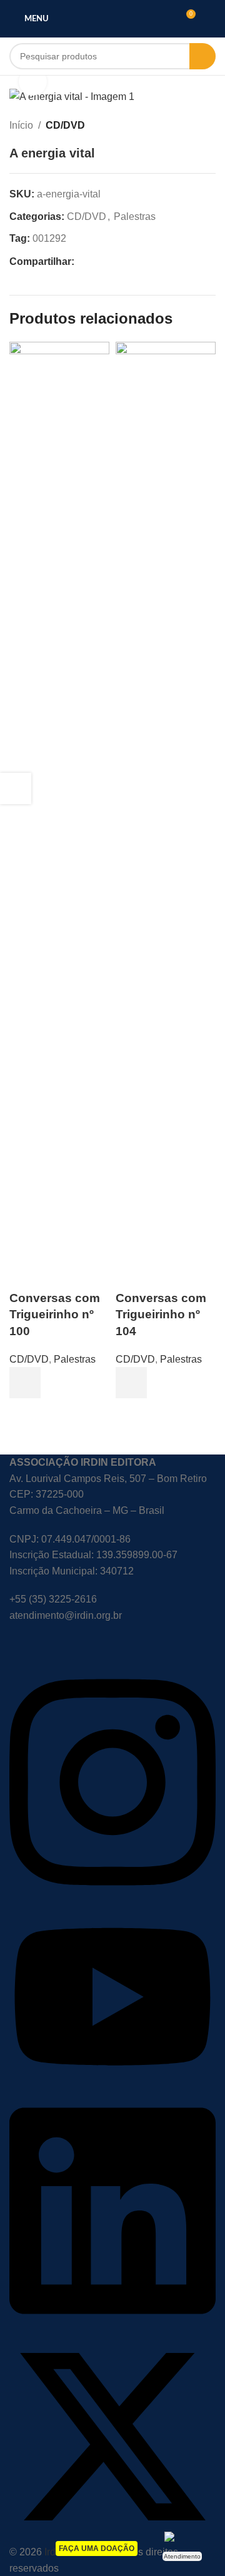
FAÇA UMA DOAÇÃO (97, 2549)
